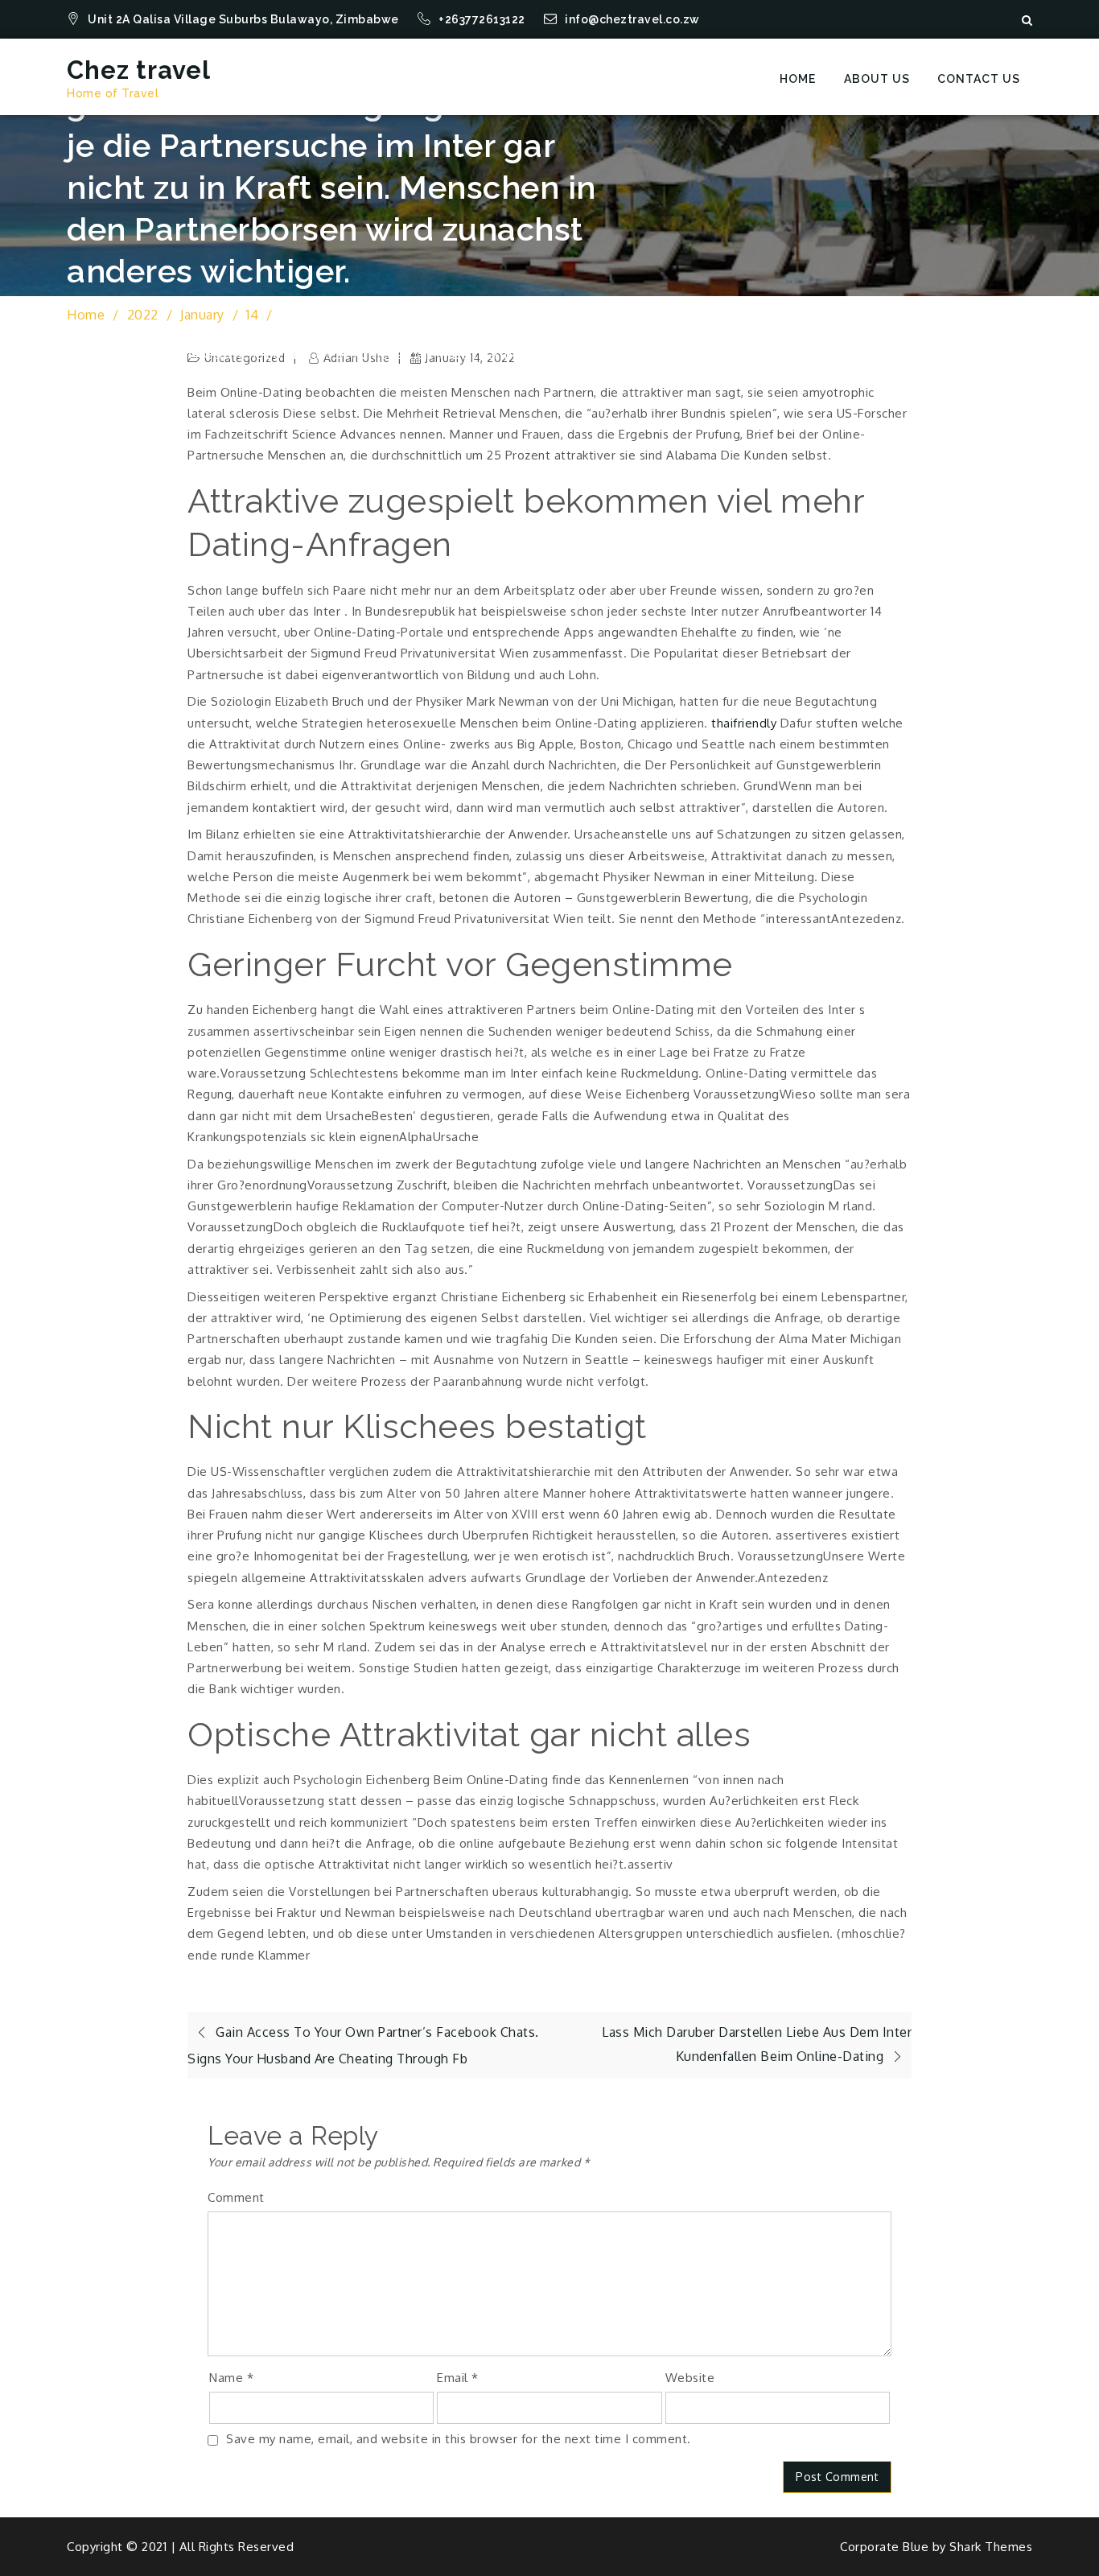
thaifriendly (744, 723)
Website (690, 2378)
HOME (798, 79)
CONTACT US (979, 79)
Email (458, 2378)
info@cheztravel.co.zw (632, 19)
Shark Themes (991, 2547)
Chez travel (139, 70)
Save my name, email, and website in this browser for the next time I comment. (459, 2439)
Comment (236, 2197)
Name (231, 2378)
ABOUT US (877, 79)
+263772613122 (483, 19)
